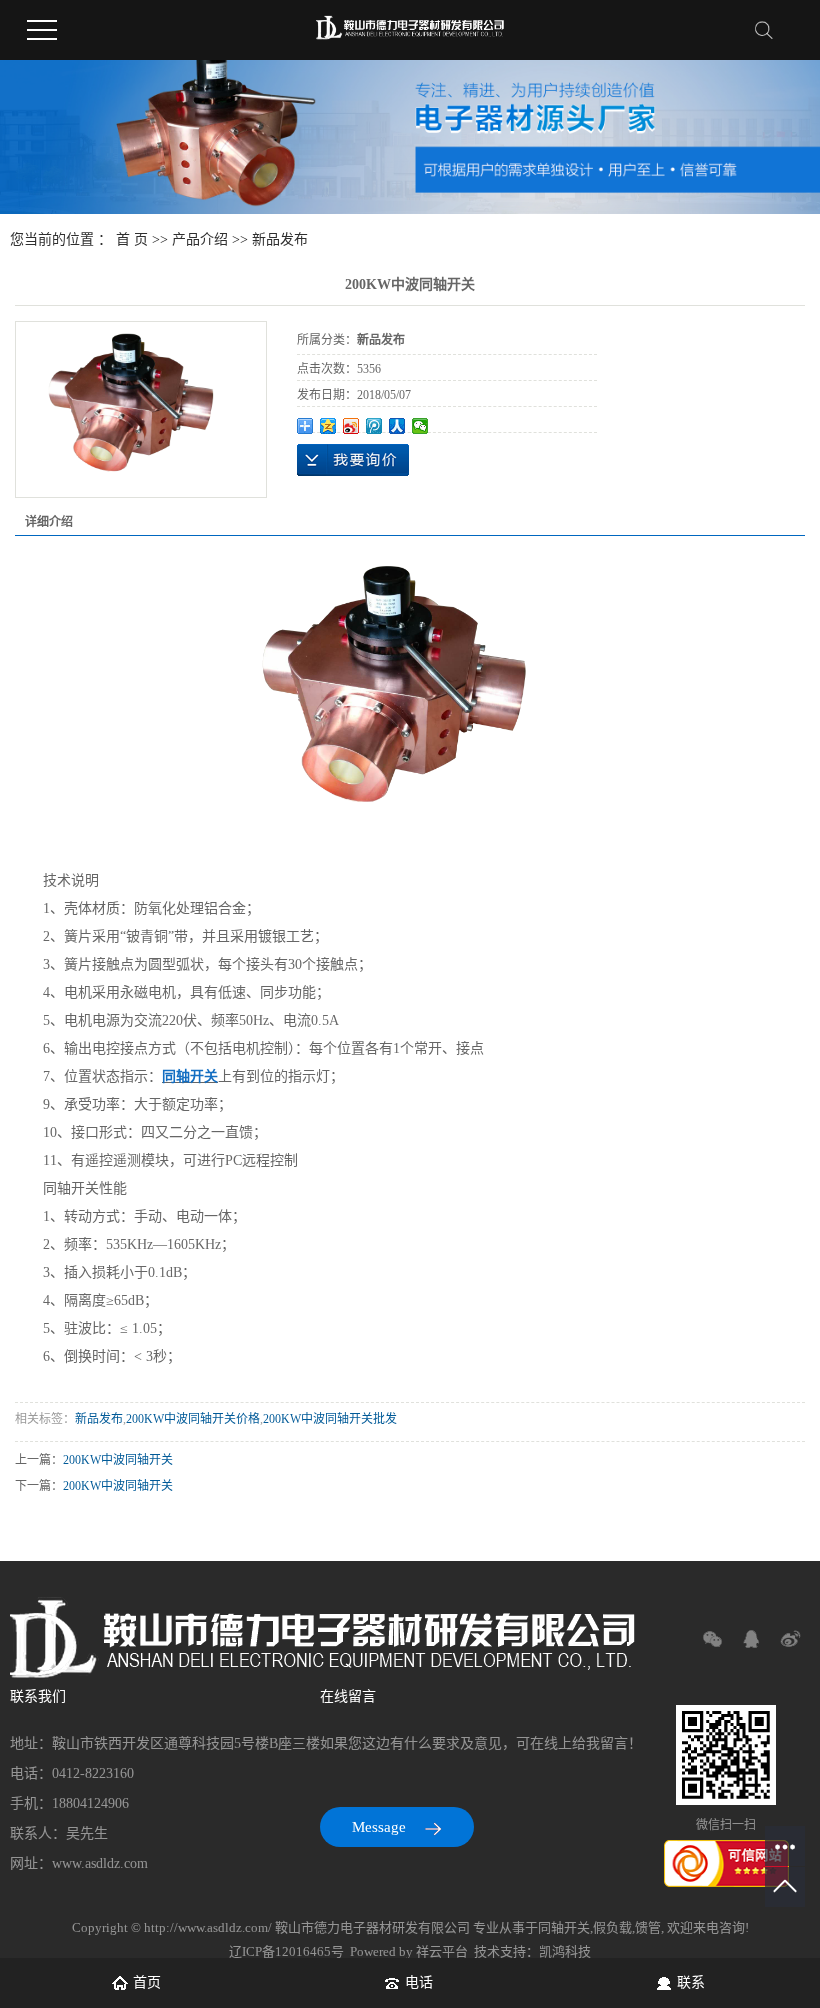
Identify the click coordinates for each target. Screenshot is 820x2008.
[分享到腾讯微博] (374, 426)
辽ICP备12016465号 (286, 1951)
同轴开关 (564, 1927)
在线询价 (353, 460)
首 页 (132, 239)
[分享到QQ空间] (328, 426)
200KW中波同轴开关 (118, 1460)
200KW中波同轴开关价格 (193, 1419)
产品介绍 (200, 239)
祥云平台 (442, 1951)
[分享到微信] (420, 426)
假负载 (612, 1927)
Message (381, 1827)
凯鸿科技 (565, 1951)
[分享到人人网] (397, 426)
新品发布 (280, 239)
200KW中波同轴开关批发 (330, 1419)
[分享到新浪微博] (351, 426)
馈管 (648, 1927)
